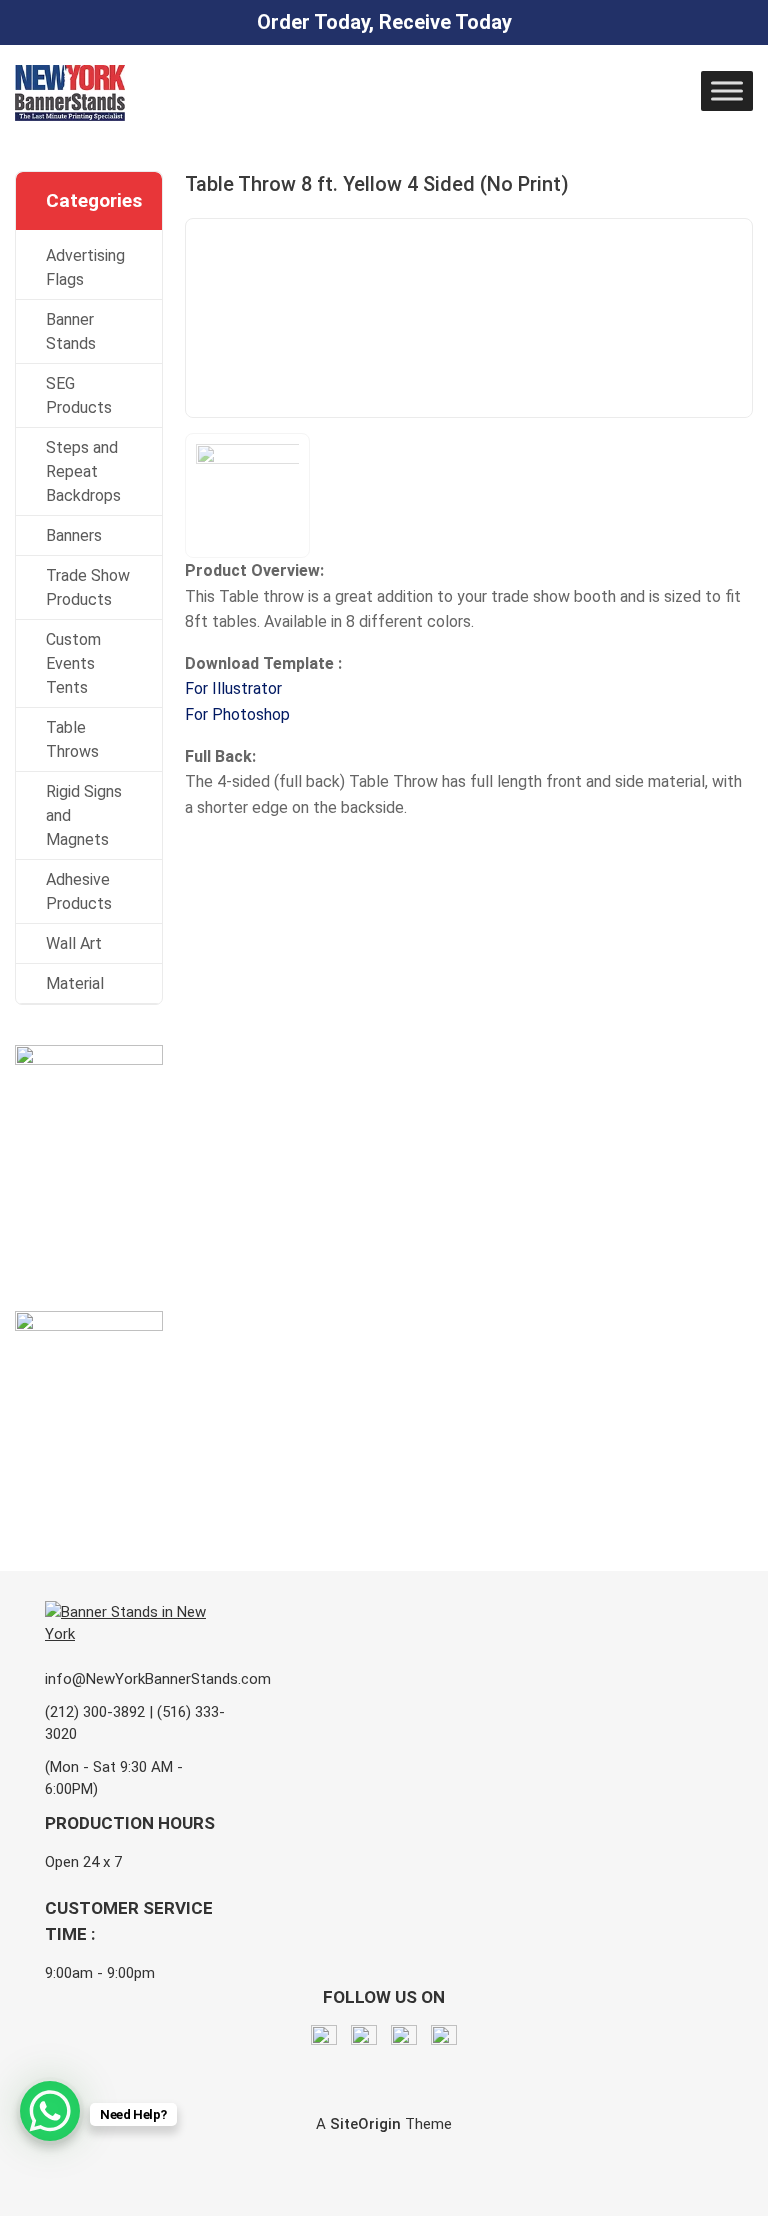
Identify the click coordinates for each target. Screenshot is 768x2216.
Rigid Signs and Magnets (84, 815)
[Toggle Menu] (727, 90)
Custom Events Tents (73, 663)
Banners (74, 535)
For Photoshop (237, 714)
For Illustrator (233, 688)
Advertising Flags (85, 267)
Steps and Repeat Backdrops (83, 471)
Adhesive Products (79, 891)
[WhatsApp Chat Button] (50, 2111)
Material (75, 983)
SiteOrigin (365, 2124)
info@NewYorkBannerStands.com (158, 1679)
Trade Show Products (88, 587)
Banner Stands (71, 331)
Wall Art (74, 943)
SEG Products (79, 395)
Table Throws (72, 739)
